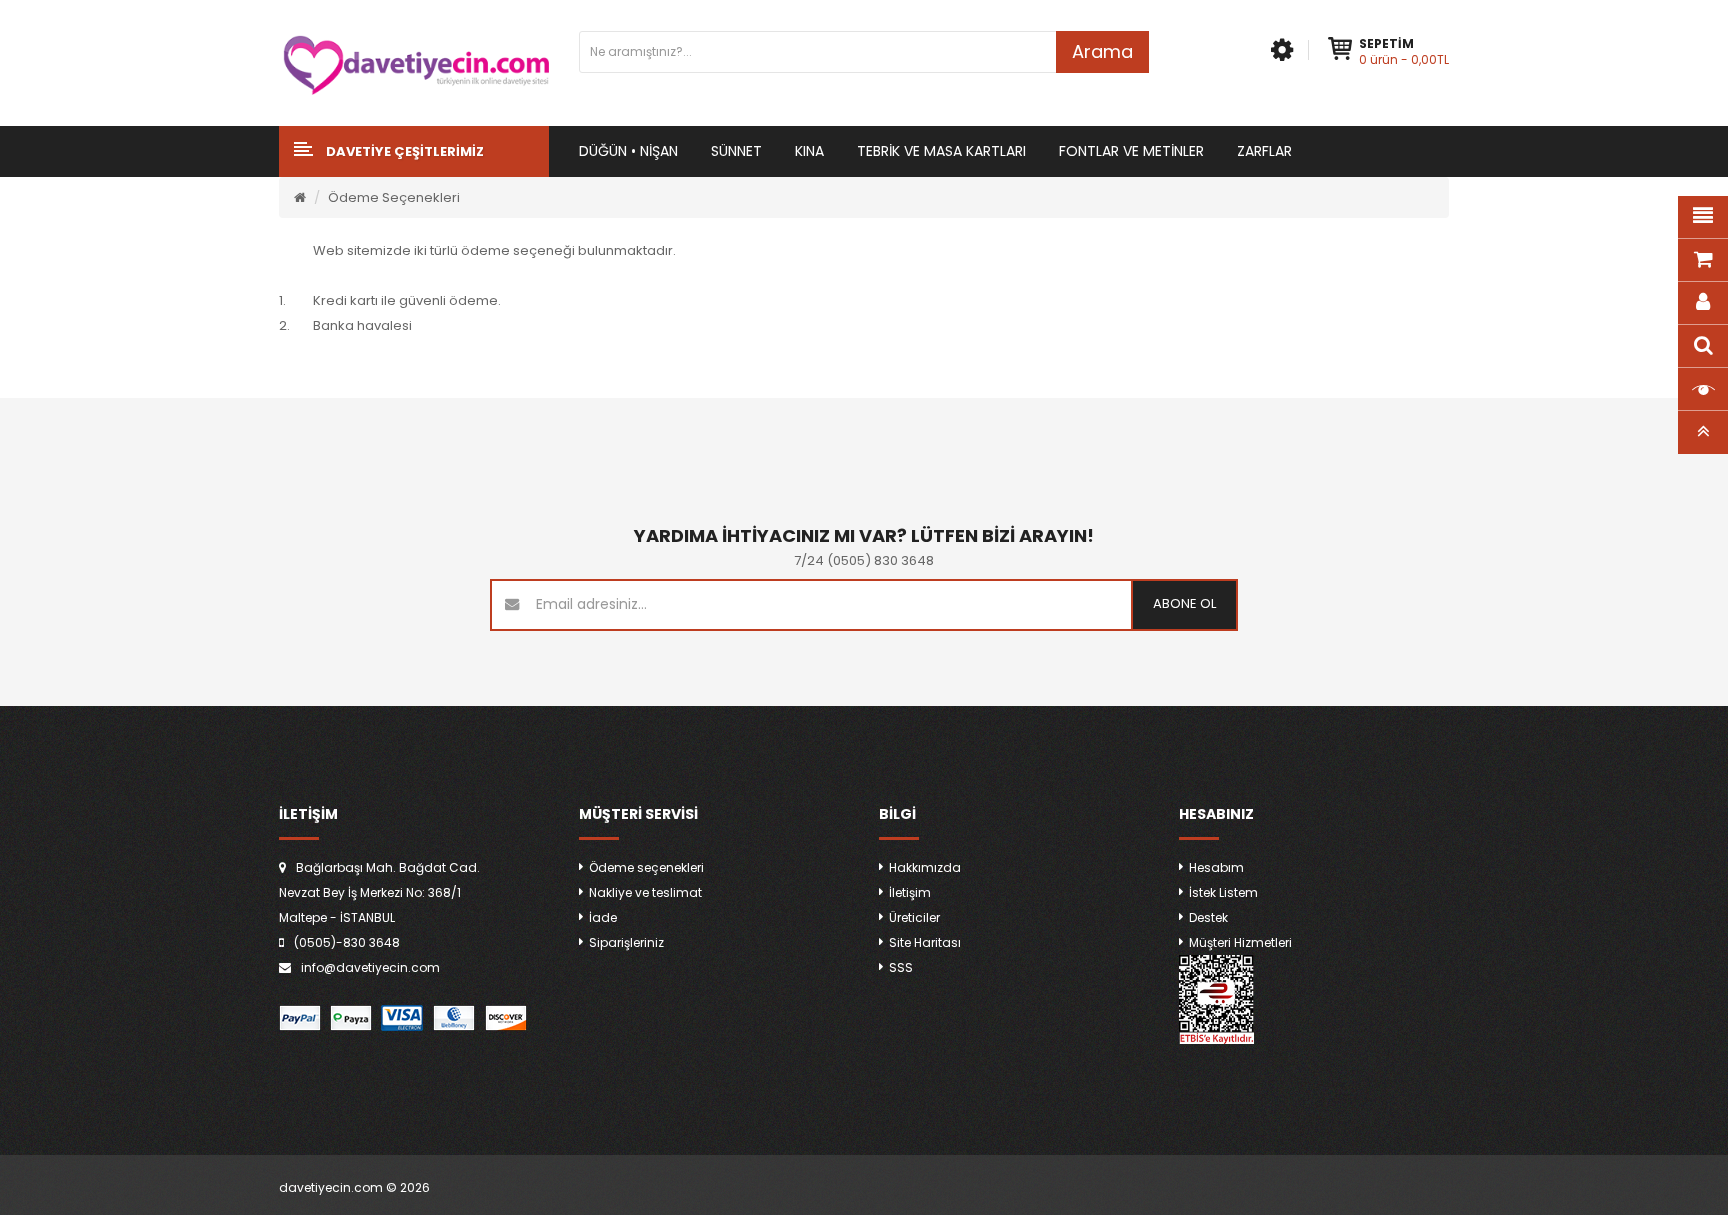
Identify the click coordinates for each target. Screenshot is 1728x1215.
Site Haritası (925, 942)
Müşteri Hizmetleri (1240, 942)
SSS (901, 967)
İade (603, 917)
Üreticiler (914, 917)
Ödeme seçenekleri (646, 867)
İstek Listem (1223, 892)
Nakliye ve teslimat (645, 892)
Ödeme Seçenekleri (394, 197)
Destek (1208, 917)
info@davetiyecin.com (370, 967)
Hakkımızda (925, 867)
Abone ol (1184, 603)
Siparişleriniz (626, 942)
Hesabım (1216, 867)
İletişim (910, 892)
